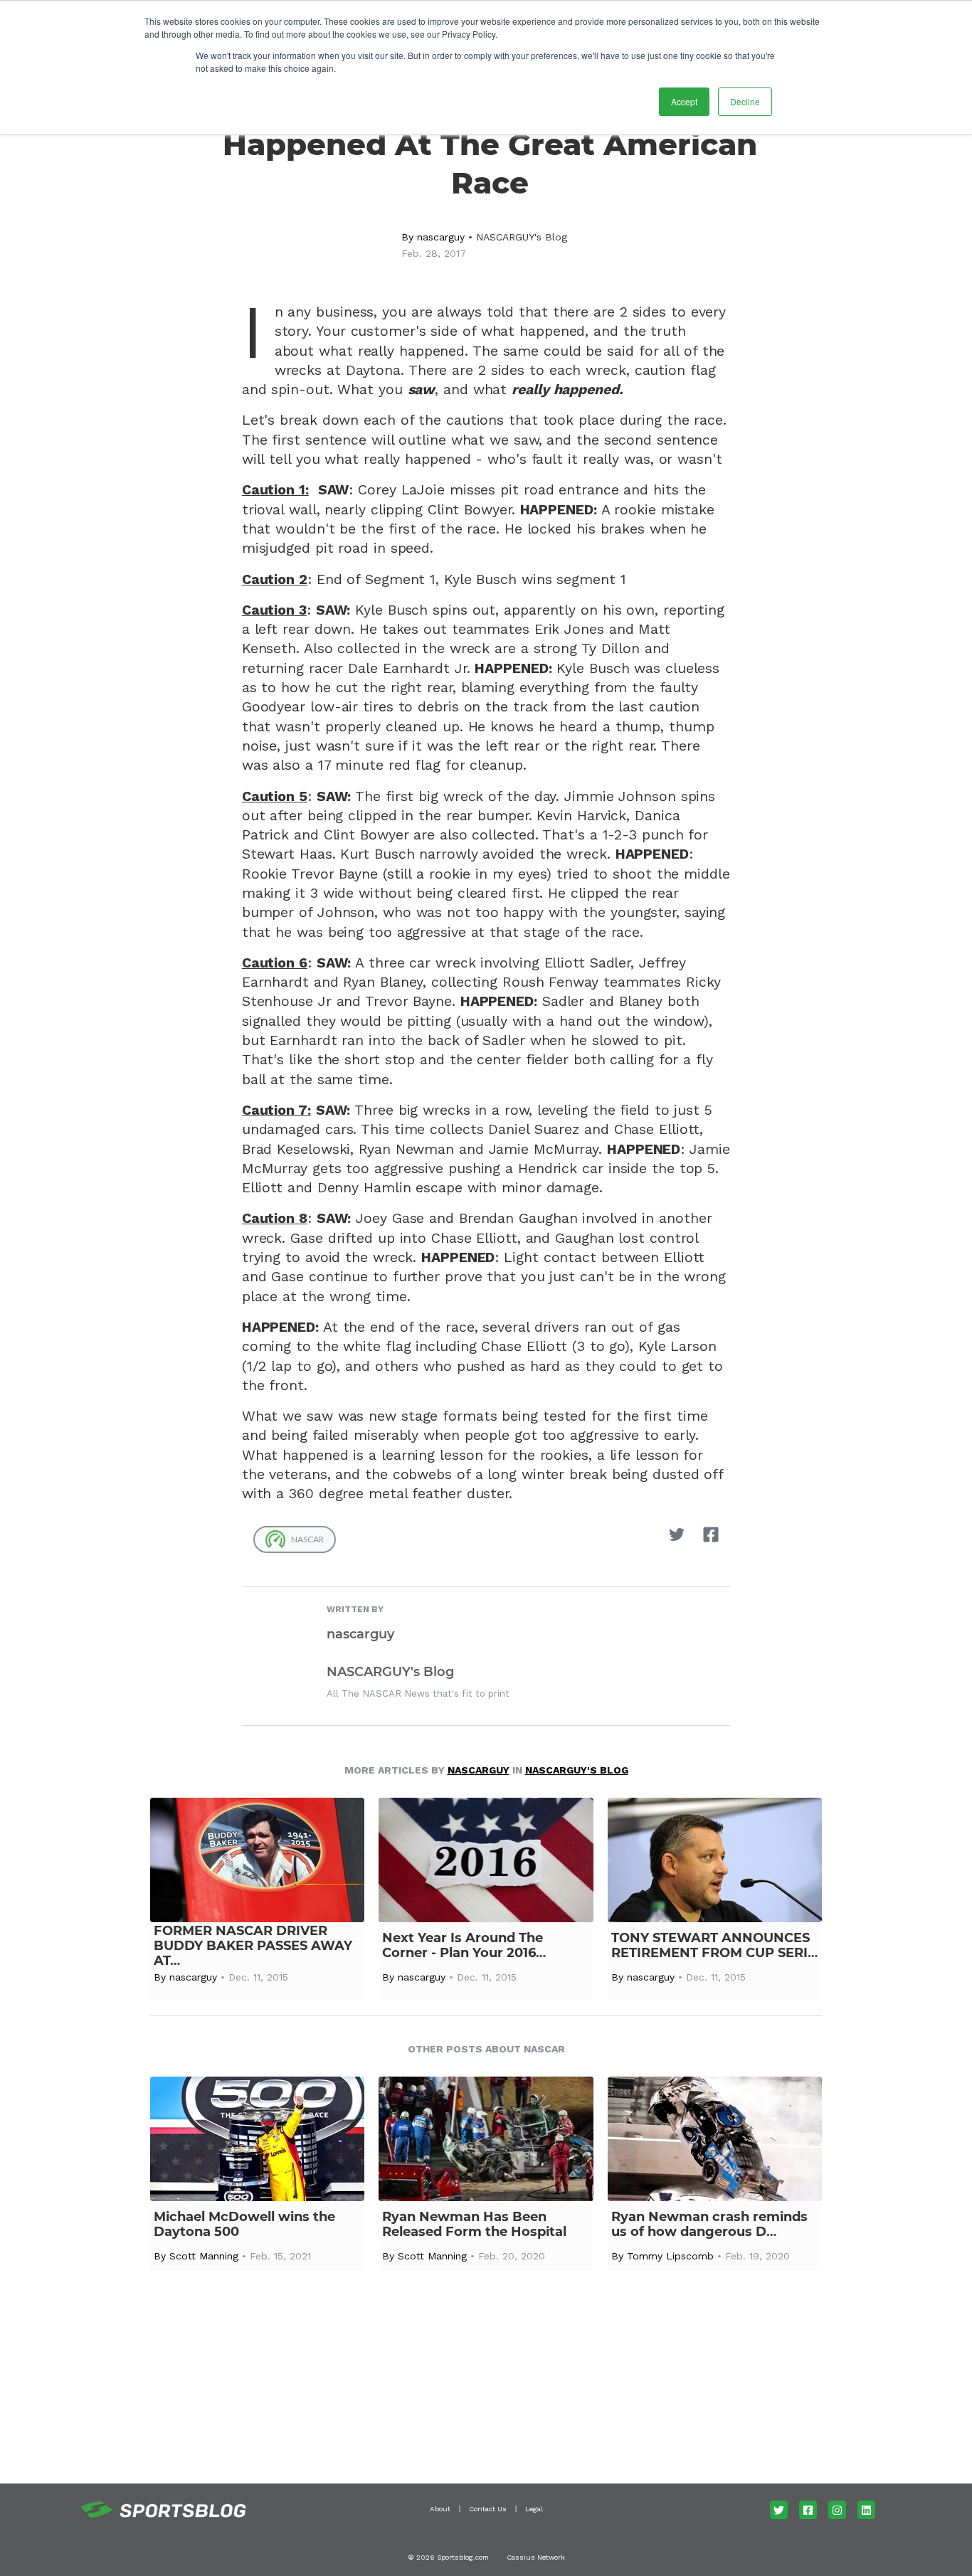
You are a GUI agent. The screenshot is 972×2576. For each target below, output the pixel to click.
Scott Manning (204, 2256)
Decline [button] (745, 101)
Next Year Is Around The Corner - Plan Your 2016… (464, 1946)
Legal (534, 2509)
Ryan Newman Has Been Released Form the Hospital (474, 2225)
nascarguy (441, 237)
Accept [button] (684, 101)
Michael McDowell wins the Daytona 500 (244, 2225)
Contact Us (488, 2509)
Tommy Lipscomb (670, 2256)
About (440, 2509)
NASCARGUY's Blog (522, 237)
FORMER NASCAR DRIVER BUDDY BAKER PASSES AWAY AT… (253, 1946)
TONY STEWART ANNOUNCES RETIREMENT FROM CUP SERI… (714, 1946)
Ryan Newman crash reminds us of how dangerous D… (709, 2225)
